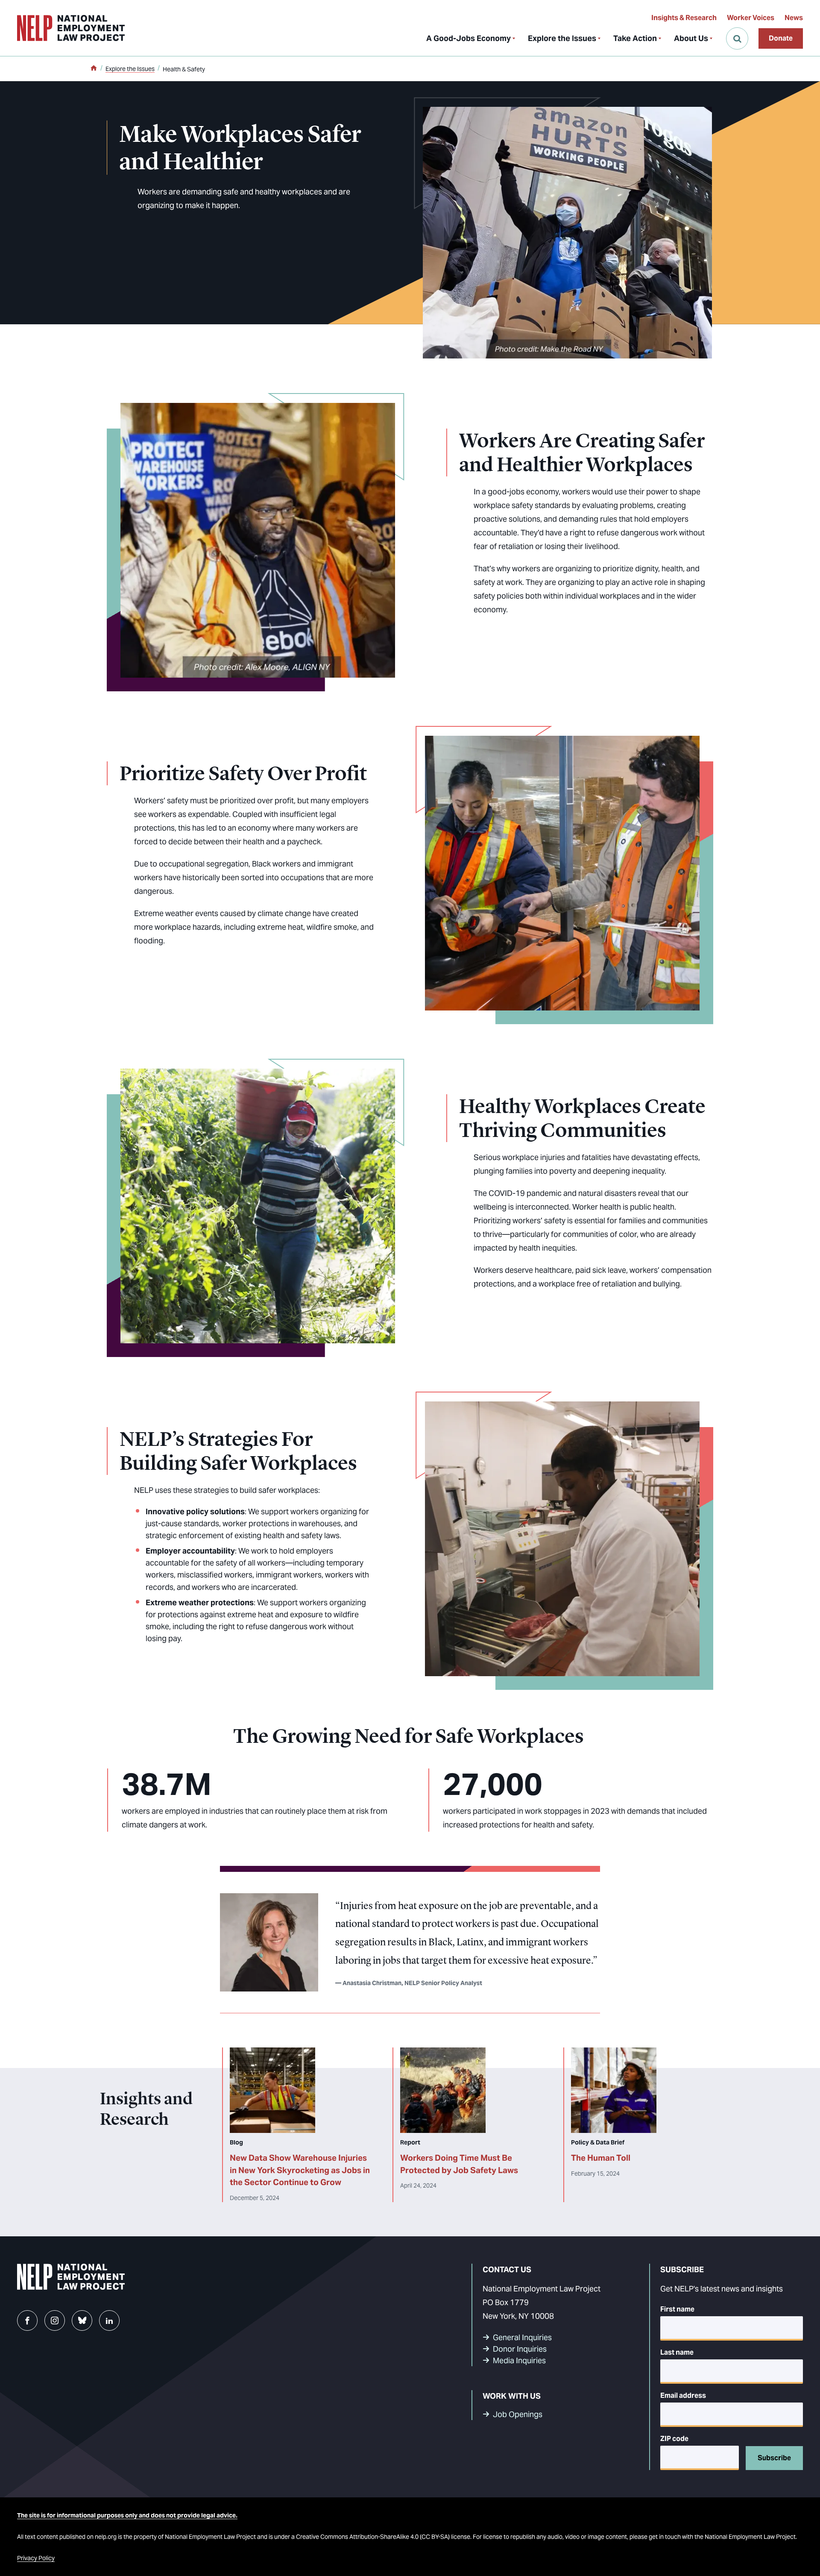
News (794, 18)
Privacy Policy (36, 2558)
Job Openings (518, 2414)
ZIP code (674, 2439)
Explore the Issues (562, 38)
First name (677, 2309)
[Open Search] (737, 38)
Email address (683, 2395)
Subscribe (774, 2458)
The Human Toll (601, 2158)
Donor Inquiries (520, 2349)
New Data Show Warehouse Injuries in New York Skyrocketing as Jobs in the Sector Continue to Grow (300, 2170)
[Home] (94, 69)
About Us (691, 38)
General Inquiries (522, 2337)
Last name (677, 2352)
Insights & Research (684, 18)
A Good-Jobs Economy (469, 38)
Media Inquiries (519, 2360)
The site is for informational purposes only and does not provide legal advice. (127, 2515)
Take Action (635, 38)
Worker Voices (751, 18)
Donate (781, 38)
